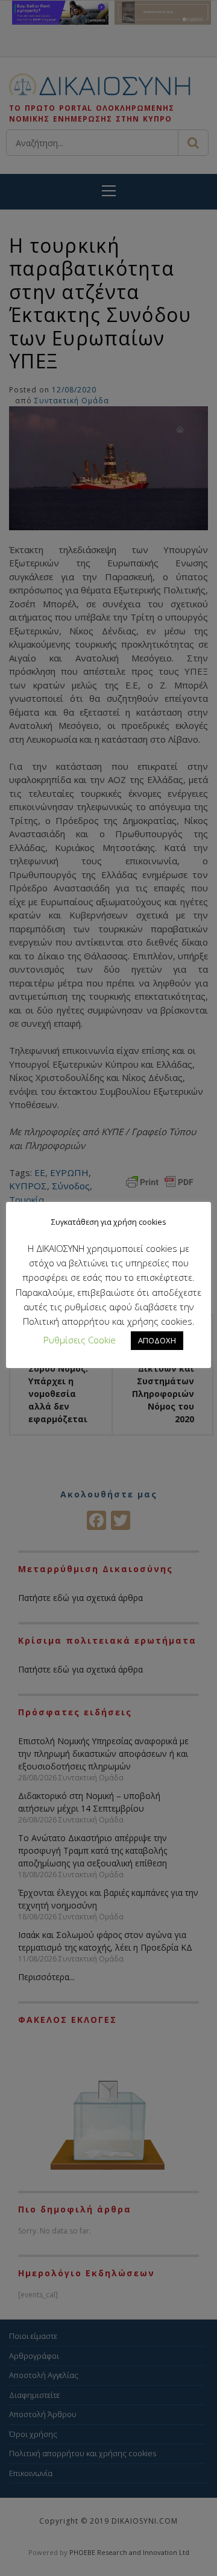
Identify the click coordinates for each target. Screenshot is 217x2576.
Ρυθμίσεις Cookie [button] (80, 1340)
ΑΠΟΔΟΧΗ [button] (157, 1340)
